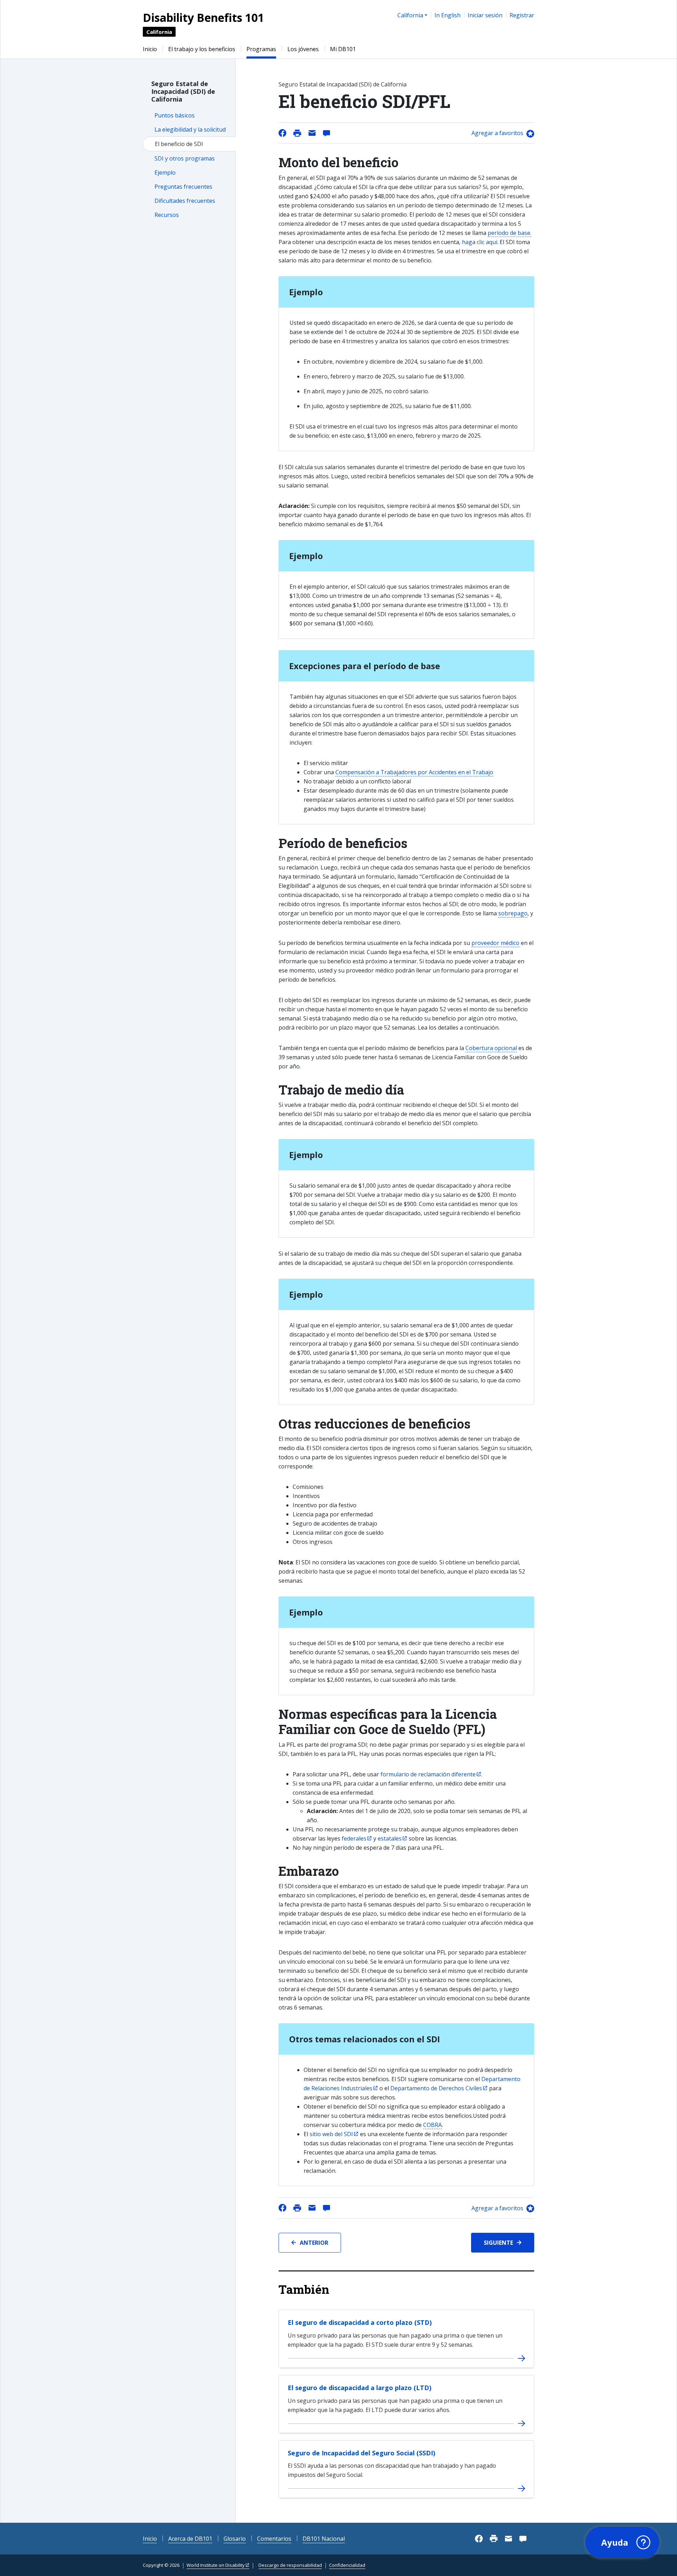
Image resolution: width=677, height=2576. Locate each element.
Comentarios (274, 2539)
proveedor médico (495, 943)
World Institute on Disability (216, 2565)
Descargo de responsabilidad (290, 2565)
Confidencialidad (347, 2565)
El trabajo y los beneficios (202, 49)
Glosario (235, 2539)
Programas (261, 49)
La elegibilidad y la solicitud (190, 129)
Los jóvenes (303, 49)
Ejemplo (165, 172)
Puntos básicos (175, 115)
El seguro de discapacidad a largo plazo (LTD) (359, 2388)
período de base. (510, 233)
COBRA (432, 2125)
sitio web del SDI (331, 2134)
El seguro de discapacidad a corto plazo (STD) (360, 2322)
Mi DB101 (343, 49)
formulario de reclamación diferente (428, 1774)
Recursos (167, 215)
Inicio (150, 49)
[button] (622, 2542)
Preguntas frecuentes (183, 187)
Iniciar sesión (485, 15)
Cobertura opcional (491, 1048)
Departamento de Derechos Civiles (436, 2088)
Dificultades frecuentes (185, 201)
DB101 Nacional (324, 2539)
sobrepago (513, 913)
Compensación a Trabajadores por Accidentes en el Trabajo (414, 772)
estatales (390, 1838)
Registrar (522, 15)
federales (354, 1838)
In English (447, 15)
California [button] (410, 15)
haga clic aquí (480, 242)
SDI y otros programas (185, 158)
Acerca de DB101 (190, 2539)
